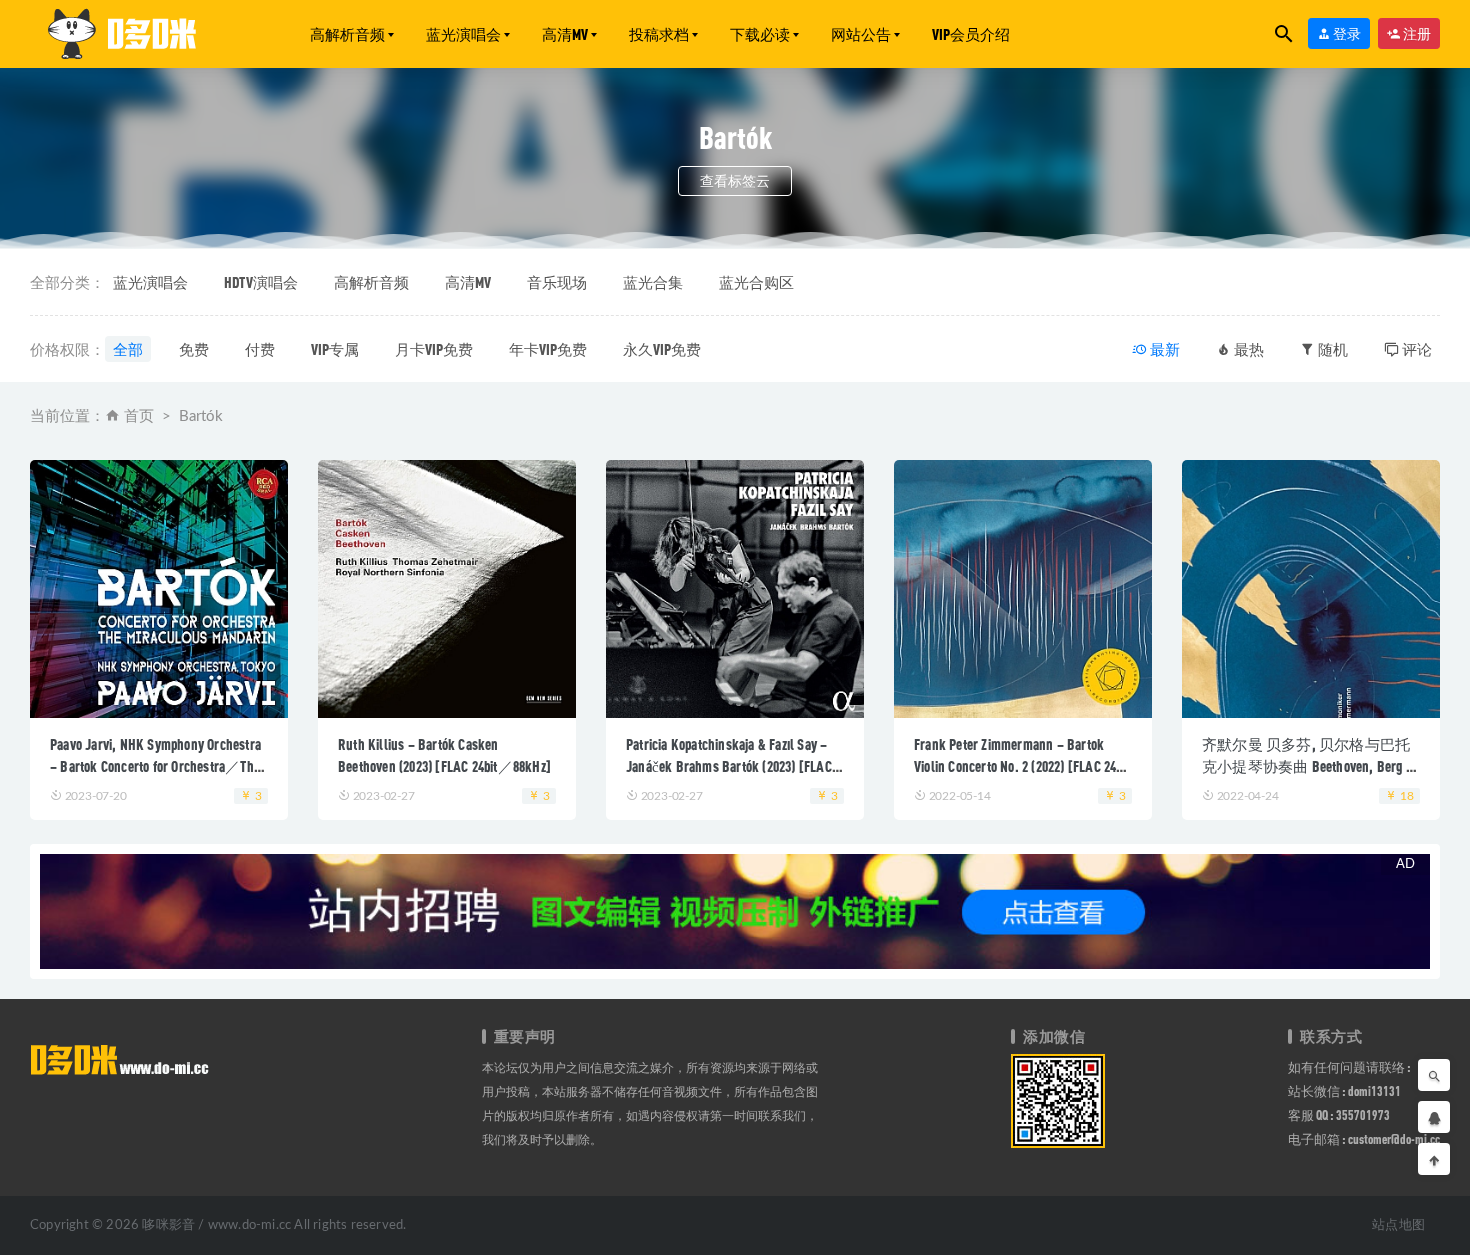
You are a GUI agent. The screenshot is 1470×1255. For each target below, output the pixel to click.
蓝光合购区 (756, 282)
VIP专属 (335, 349)
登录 (1346, 33)
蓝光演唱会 (463, 34)
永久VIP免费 (662, 349)
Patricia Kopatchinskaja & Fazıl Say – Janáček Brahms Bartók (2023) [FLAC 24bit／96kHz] (729, 766)
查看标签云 (735, 180)
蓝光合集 (653, 282)
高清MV (565, 34)
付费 (260, 349)
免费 (194, 349)
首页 (139, 416)
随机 (1331, 349)
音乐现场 (557, 282)
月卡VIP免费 (434, 349)
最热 (1247, 349)
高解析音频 (347, 34)
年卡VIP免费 (548, 349)
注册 (1416, 33)
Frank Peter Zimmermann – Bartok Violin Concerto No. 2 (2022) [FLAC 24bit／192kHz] (1022, 766)
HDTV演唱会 (261, 282)
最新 (1163, 349)
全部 (128, 349)
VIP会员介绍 (971, 34)
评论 (1415, 349)
